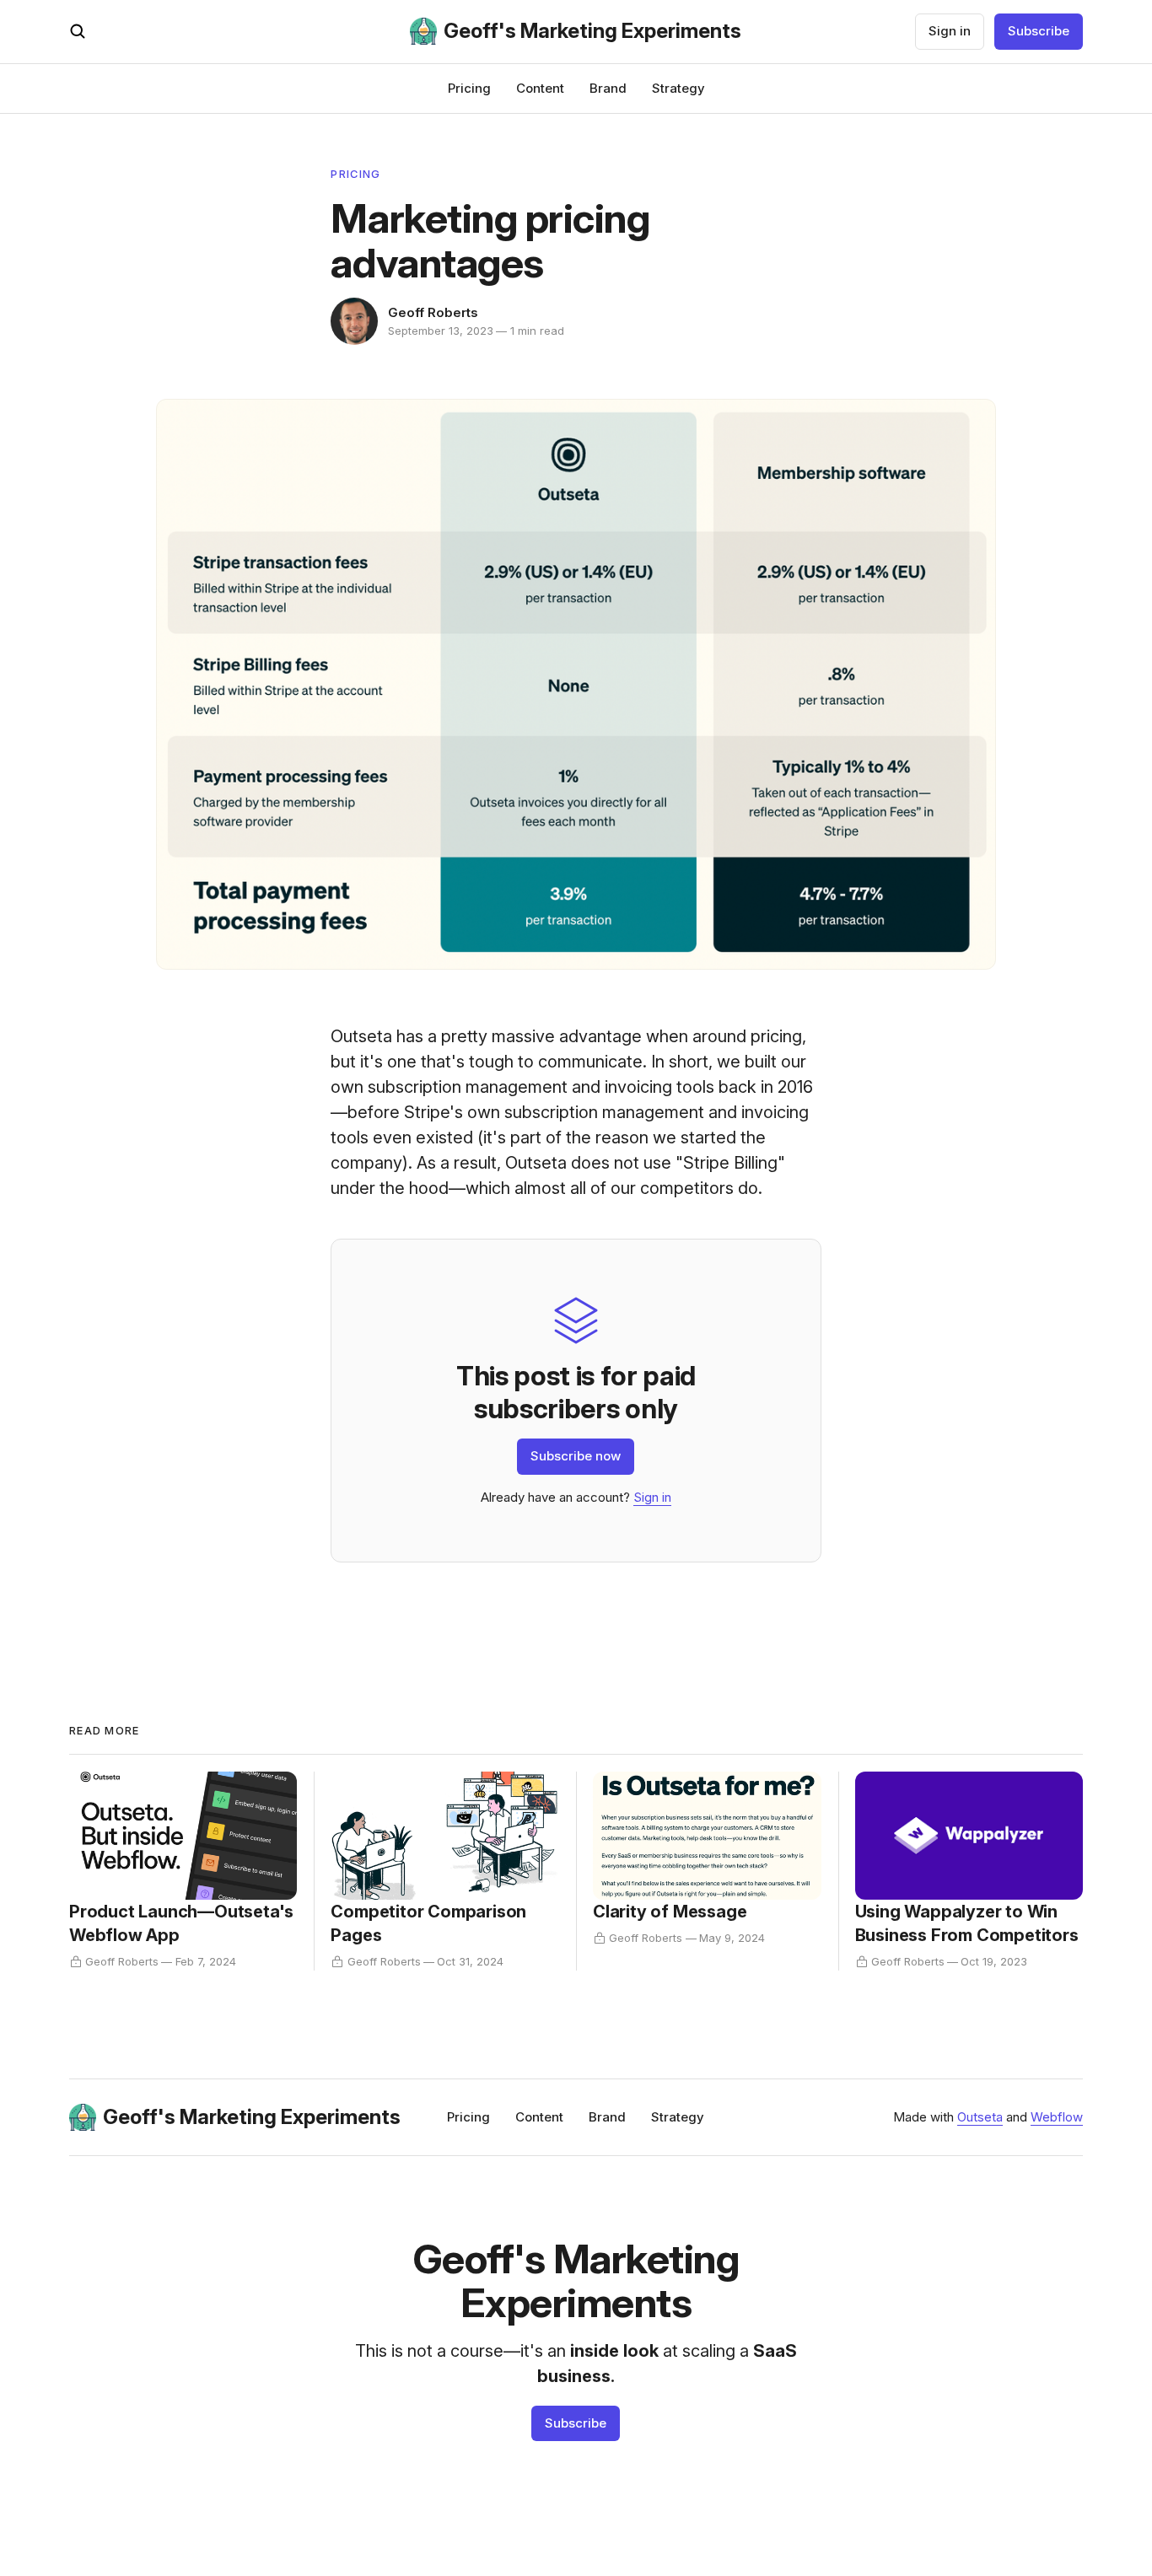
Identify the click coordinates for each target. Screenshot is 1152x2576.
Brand (608, 88)
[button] (78, 31)
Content (540, 88)
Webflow (1057, 2117)
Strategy (678, 88)
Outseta (980, 2117)
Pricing (469, 88)
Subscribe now (576, 1456)
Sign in (950, 31)
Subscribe (1039, 31)
